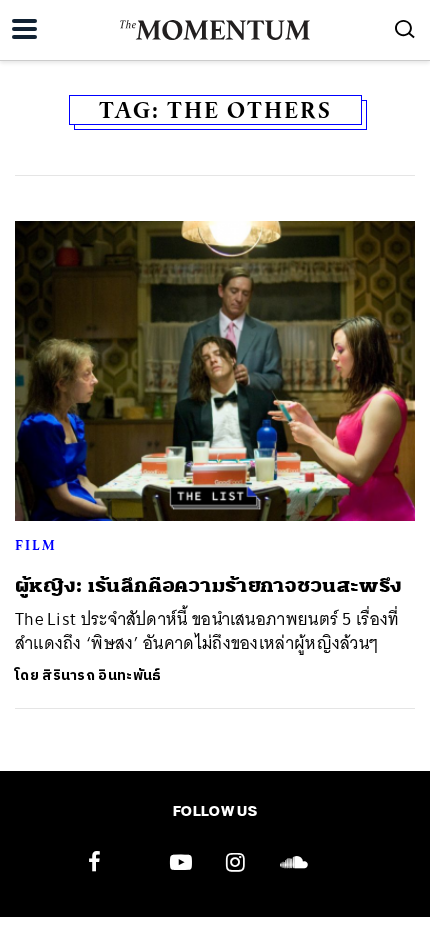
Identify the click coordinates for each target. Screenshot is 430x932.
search (405, 29)
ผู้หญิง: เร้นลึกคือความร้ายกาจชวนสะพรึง (208, 585)
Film (36, 545)
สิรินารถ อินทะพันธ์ (101, 675)
